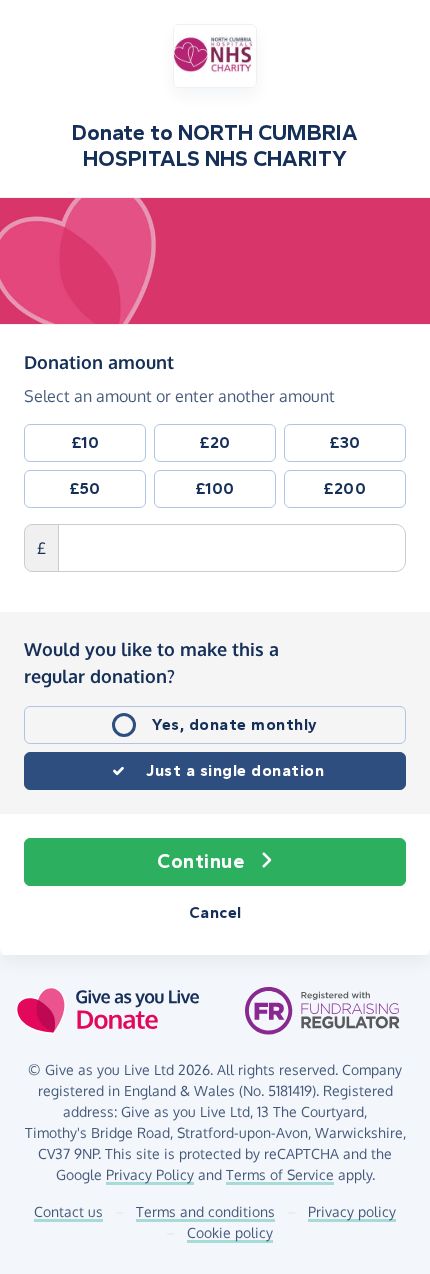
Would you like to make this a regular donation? (151, 662)
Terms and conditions (205, 1211)
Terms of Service (280, 1174)
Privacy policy (352, 1211)
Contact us (68, 1211)
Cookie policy (230, 1232)
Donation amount (99, 361)
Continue (200, 861)
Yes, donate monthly (235, 724)
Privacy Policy (150, 1174)
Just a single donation (235, 770)
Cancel (215, 912)
